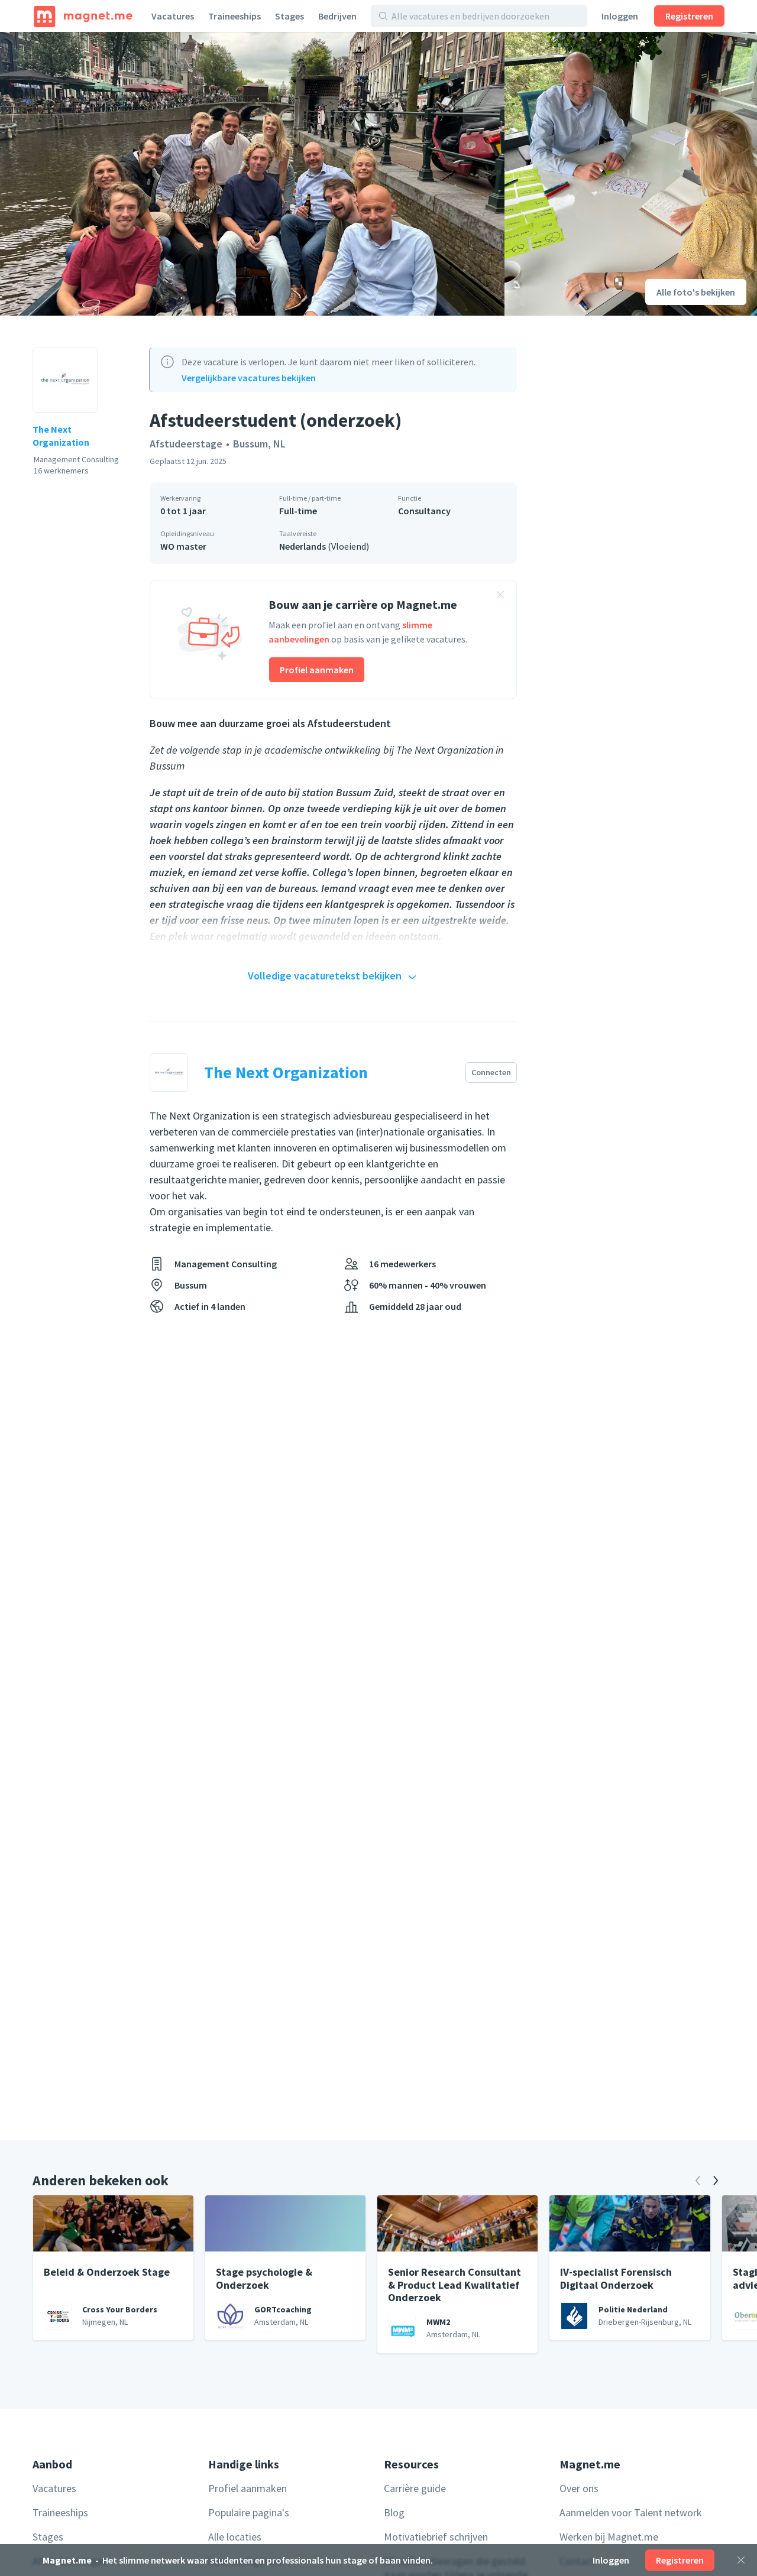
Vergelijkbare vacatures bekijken (249, 378)
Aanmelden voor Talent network (631, 2512)
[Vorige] (698, 2181)
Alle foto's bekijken (696, 292)
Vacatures (173, 16)
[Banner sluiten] (500, 596)
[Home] (83, 16)
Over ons (579, 2488)
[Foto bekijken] (252, 174)
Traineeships (234, 16)
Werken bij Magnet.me (609, 2537)
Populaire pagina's (249, 2512)
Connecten (491, 1072)
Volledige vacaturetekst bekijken (325, 976)
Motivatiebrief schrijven (436, 2537)
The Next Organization (61, 436)
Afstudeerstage (186, 444)
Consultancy (424, 511)
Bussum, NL (259, 444)
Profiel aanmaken (317, 670)
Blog (394, 2512)
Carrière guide (415, 2488)
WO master (183, 546)
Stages (289, 16)
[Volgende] (716, 2181)
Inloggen (620, 16)
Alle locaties (235, 2537)
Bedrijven (337, 16)
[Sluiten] (741, 2560)
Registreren (689, 16)
